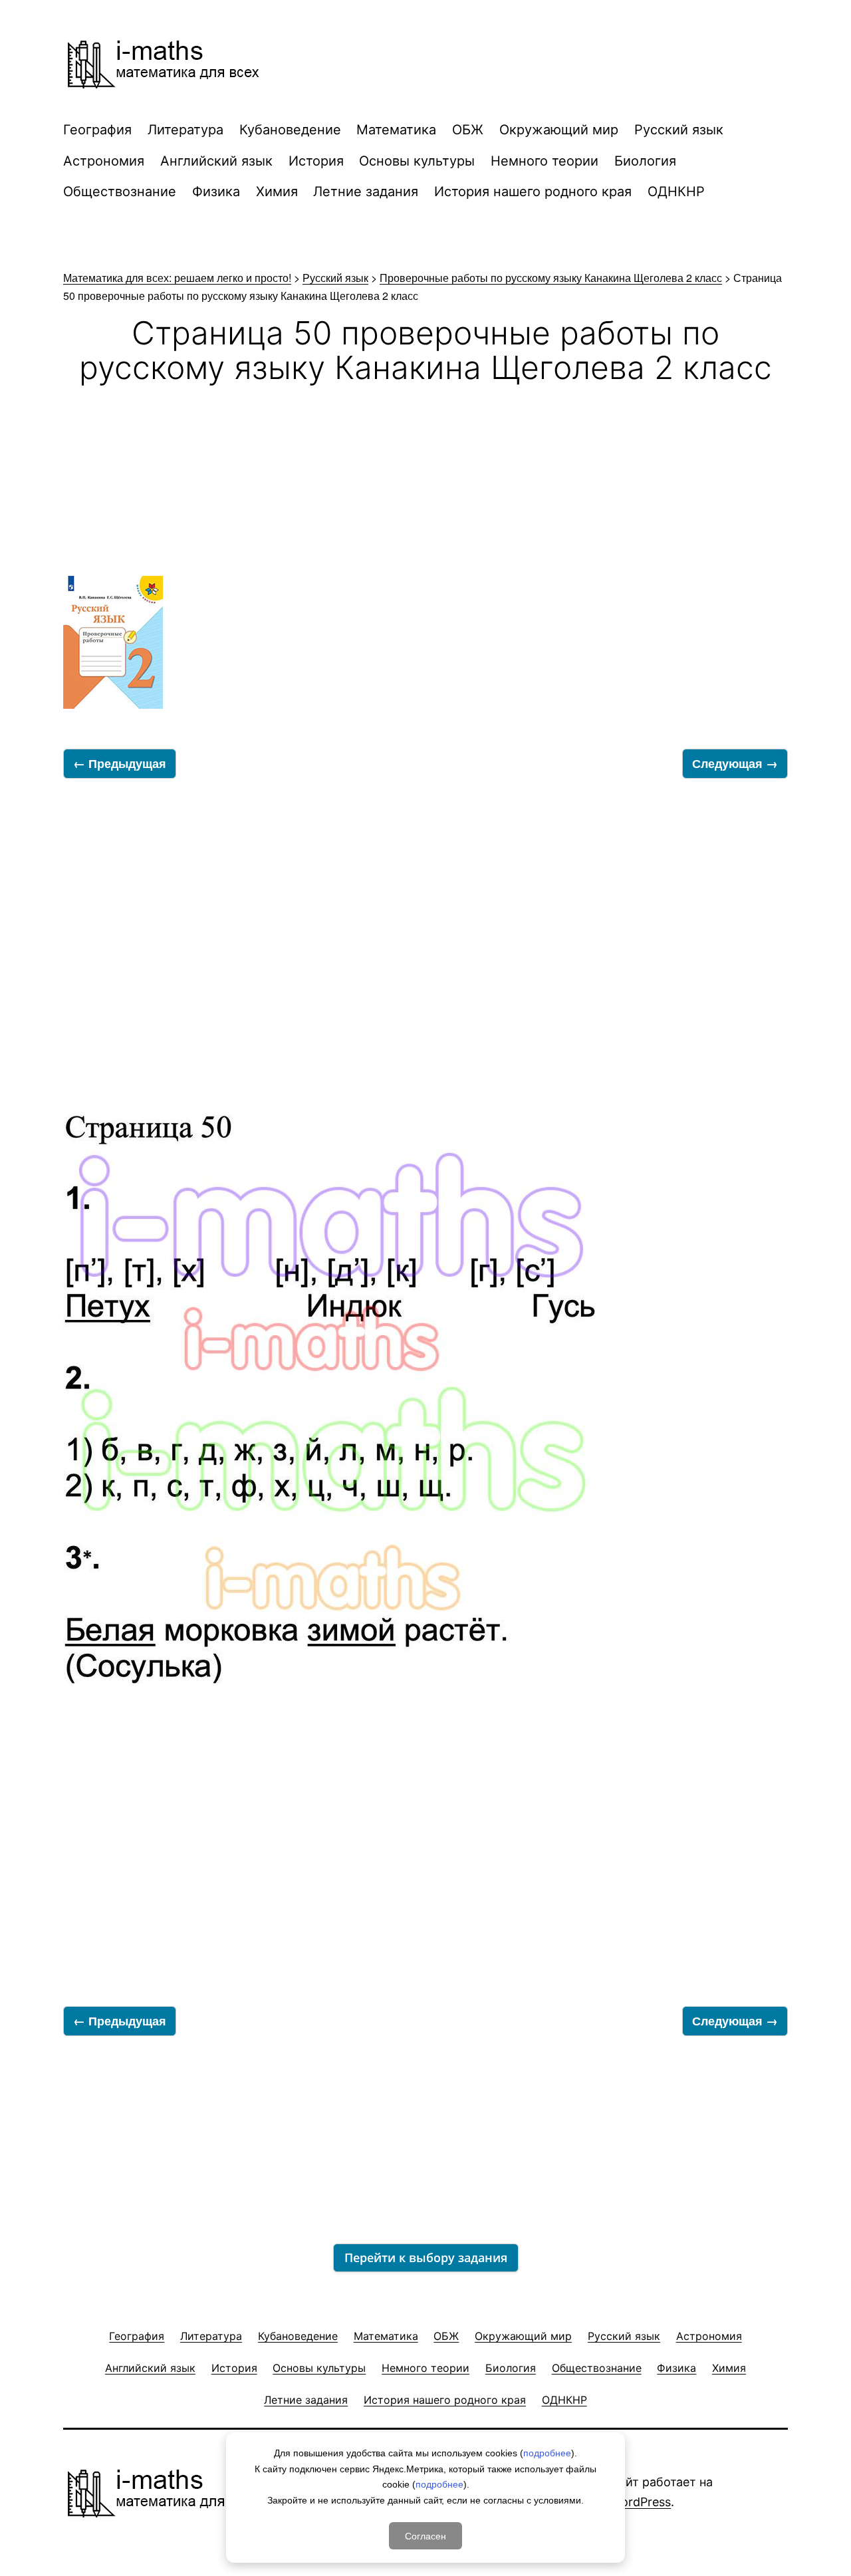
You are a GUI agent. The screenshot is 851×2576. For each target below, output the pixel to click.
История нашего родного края (533, 192)
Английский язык (216, 161)
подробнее (547, 2453)
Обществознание (120, 192)
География (97, 130)
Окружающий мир (559, 130)
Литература (185, 130)
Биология (645, 161)
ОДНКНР (676, 192)
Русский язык (679, 130)
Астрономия (104, 161)
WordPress (641, 2502)
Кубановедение (290, 130)
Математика (396, 130)
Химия (277, 192)
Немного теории (545, 161)
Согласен (425, 2535)
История (316, 161)
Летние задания (366, 192)
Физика (216, 192)
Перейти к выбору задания (426, 2257)
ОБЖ (468, 130)
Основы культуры (417, 161)
